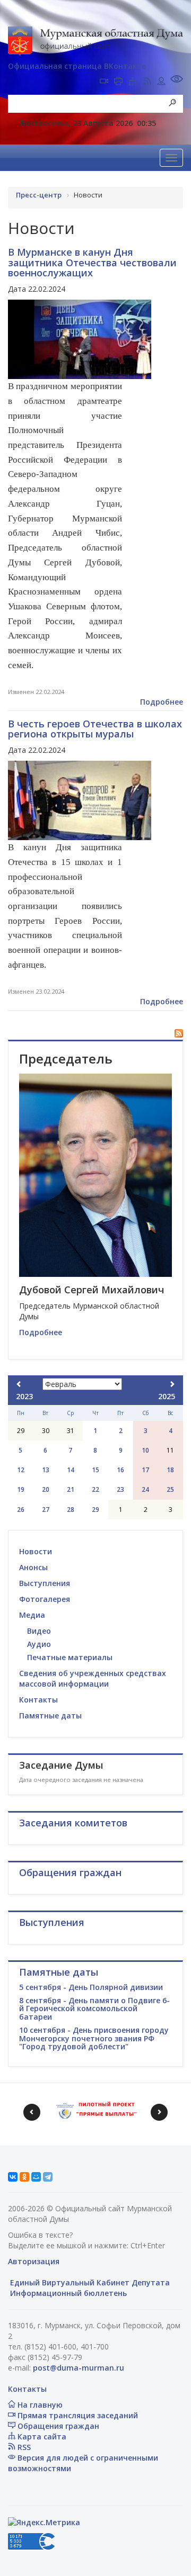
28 (71, 1510)
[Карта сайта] (133, 82)
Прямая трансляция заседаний (77, 2415)
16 (120, 1470)
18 (170, 1470)
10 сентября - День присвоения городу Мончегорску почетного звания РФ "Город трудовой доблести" (94, 2038)
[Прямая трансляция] (104, 82)
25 (170, 1489)
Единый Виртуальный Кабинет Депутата (89, 2282)
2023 (24, 1396)
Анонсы (33, 1567)
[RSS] (147, 82)
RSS (23, 2447)
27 (46, 1510)
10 (145, 1450)
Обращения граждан (57, 2426)
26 (21, 1510)
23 (120, 1489)
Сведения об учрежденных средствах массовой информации (93, 1678)
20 (46, 1489)
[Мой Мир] (36, 2177)
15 (95, 1470)
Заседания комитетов (73, 1823)
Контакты (38, 1700)
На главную (39, 2405)
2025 (167, 1396)
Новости (36, 1551)
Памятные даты (50, 1715)
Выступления (45, 1583)
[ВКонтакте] (13, 2177)
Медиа (32, 1615)
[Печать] (118, 82)
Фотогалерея (45, 1599)
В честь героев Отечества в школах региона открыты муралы (95, 729)
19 (21, 1489)
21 (71, 1489)
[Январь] (19, 1384)
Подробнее (162, 702)
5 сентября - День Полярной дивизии (91, 1987)
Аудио (39, 1644)
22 (95, 1489)
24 (145, 1489)
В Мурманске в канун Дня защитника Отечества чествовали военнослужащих (92, 263)
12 (21, 1470)
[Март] (172, 1384)
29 (95, 1510)
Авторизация (34, 2261)
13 (46, 1470)
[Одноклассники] (24, 2177)
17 (145, 1470)
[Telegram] (48, 2177)
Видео (39, 1631)
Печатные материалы (70, 1657)
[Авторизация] (161, 82)
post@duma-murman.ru (79, 2368)
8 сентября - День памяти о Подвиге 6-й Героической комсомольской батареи (94, 2008)
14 (71, 1470)
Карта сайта (41, 2437)
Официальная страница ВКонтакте (77, 66)
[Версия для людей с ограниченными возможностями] (177, 80)
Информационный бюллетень (67, 2293)
